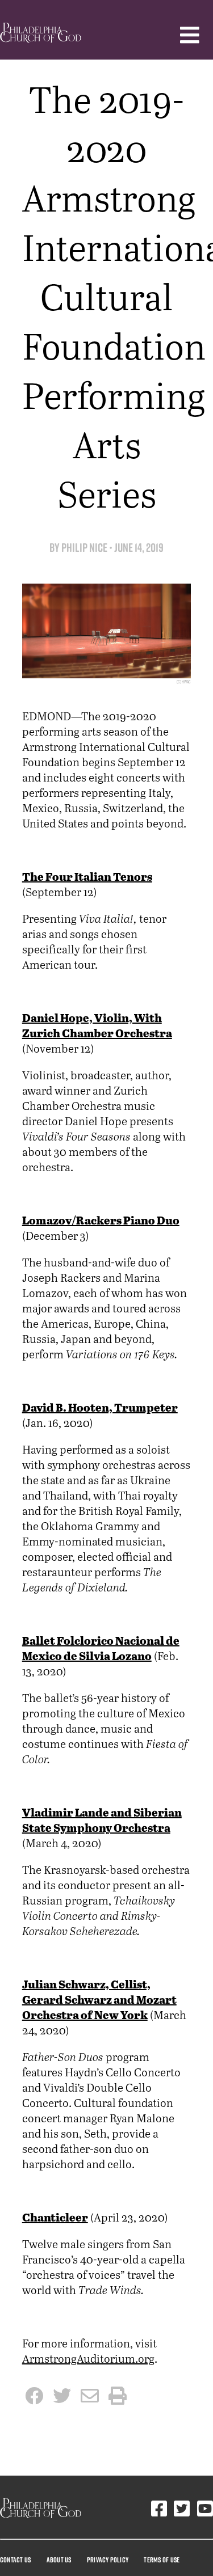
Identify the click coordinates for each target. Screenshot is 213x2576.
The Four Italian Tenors (87, 878)
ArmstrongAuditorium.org (88, 2358)
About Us (59, 2560)
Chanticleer (55, 2218)
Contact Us (15, 2560)
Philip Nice (84, 548)
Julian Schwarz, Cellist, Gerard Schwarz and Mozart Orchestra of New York (99, 2001)
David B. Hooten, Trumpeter (100, 1409)
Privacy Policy (108, 2560)
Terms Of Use (162, 2560)
